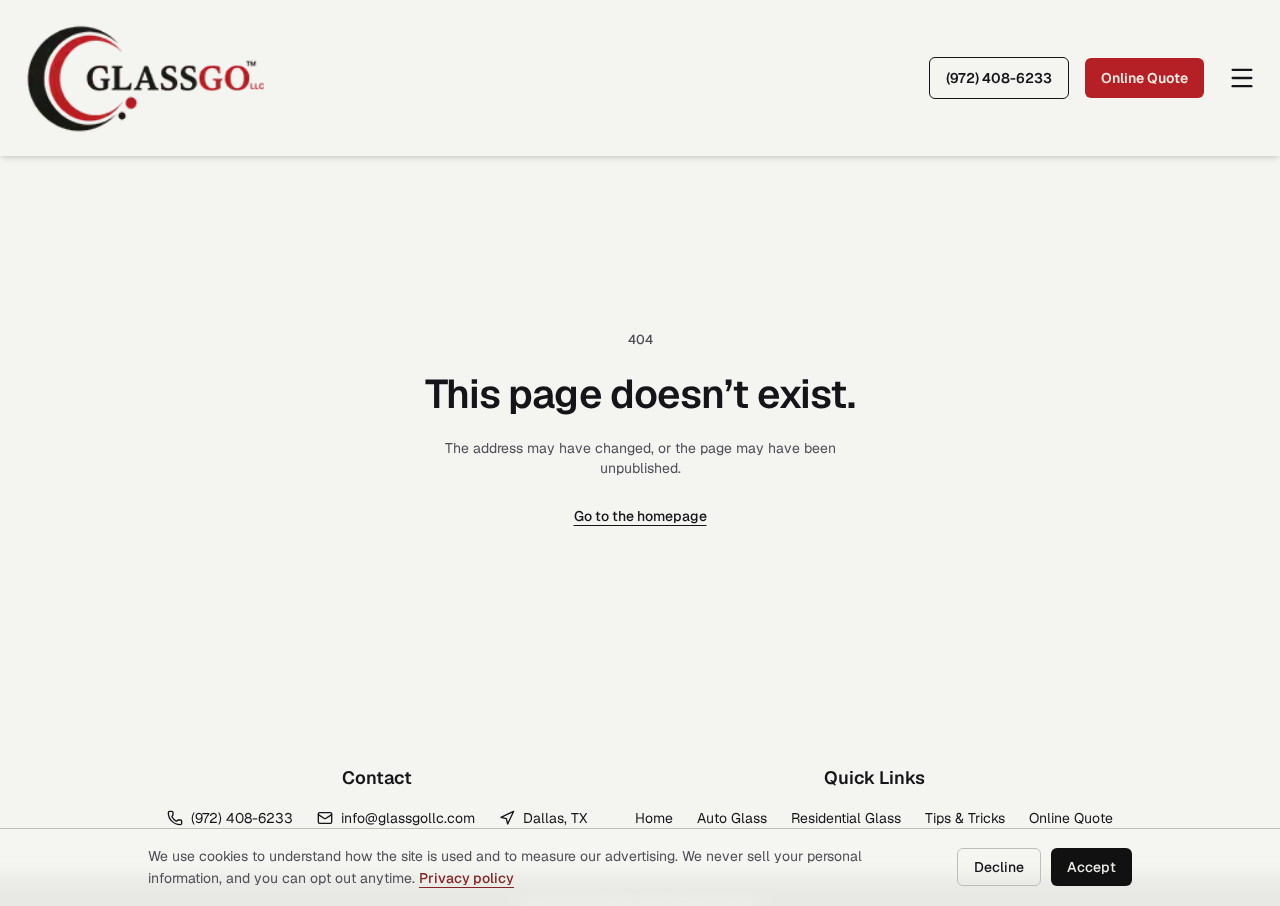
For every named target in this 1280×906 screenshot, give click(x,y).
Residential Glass (846, 818)
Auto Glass (732, 818)
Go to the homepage (640, 516)
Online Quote (1144, 78)
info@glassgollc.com (408, 818)
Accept (1091, 867)
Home (654, 818)
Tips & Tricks (965, 818)
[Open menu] (1242, 78)
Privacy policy (466, 878)
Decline (999, 867)
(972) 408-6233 (999, 78)
